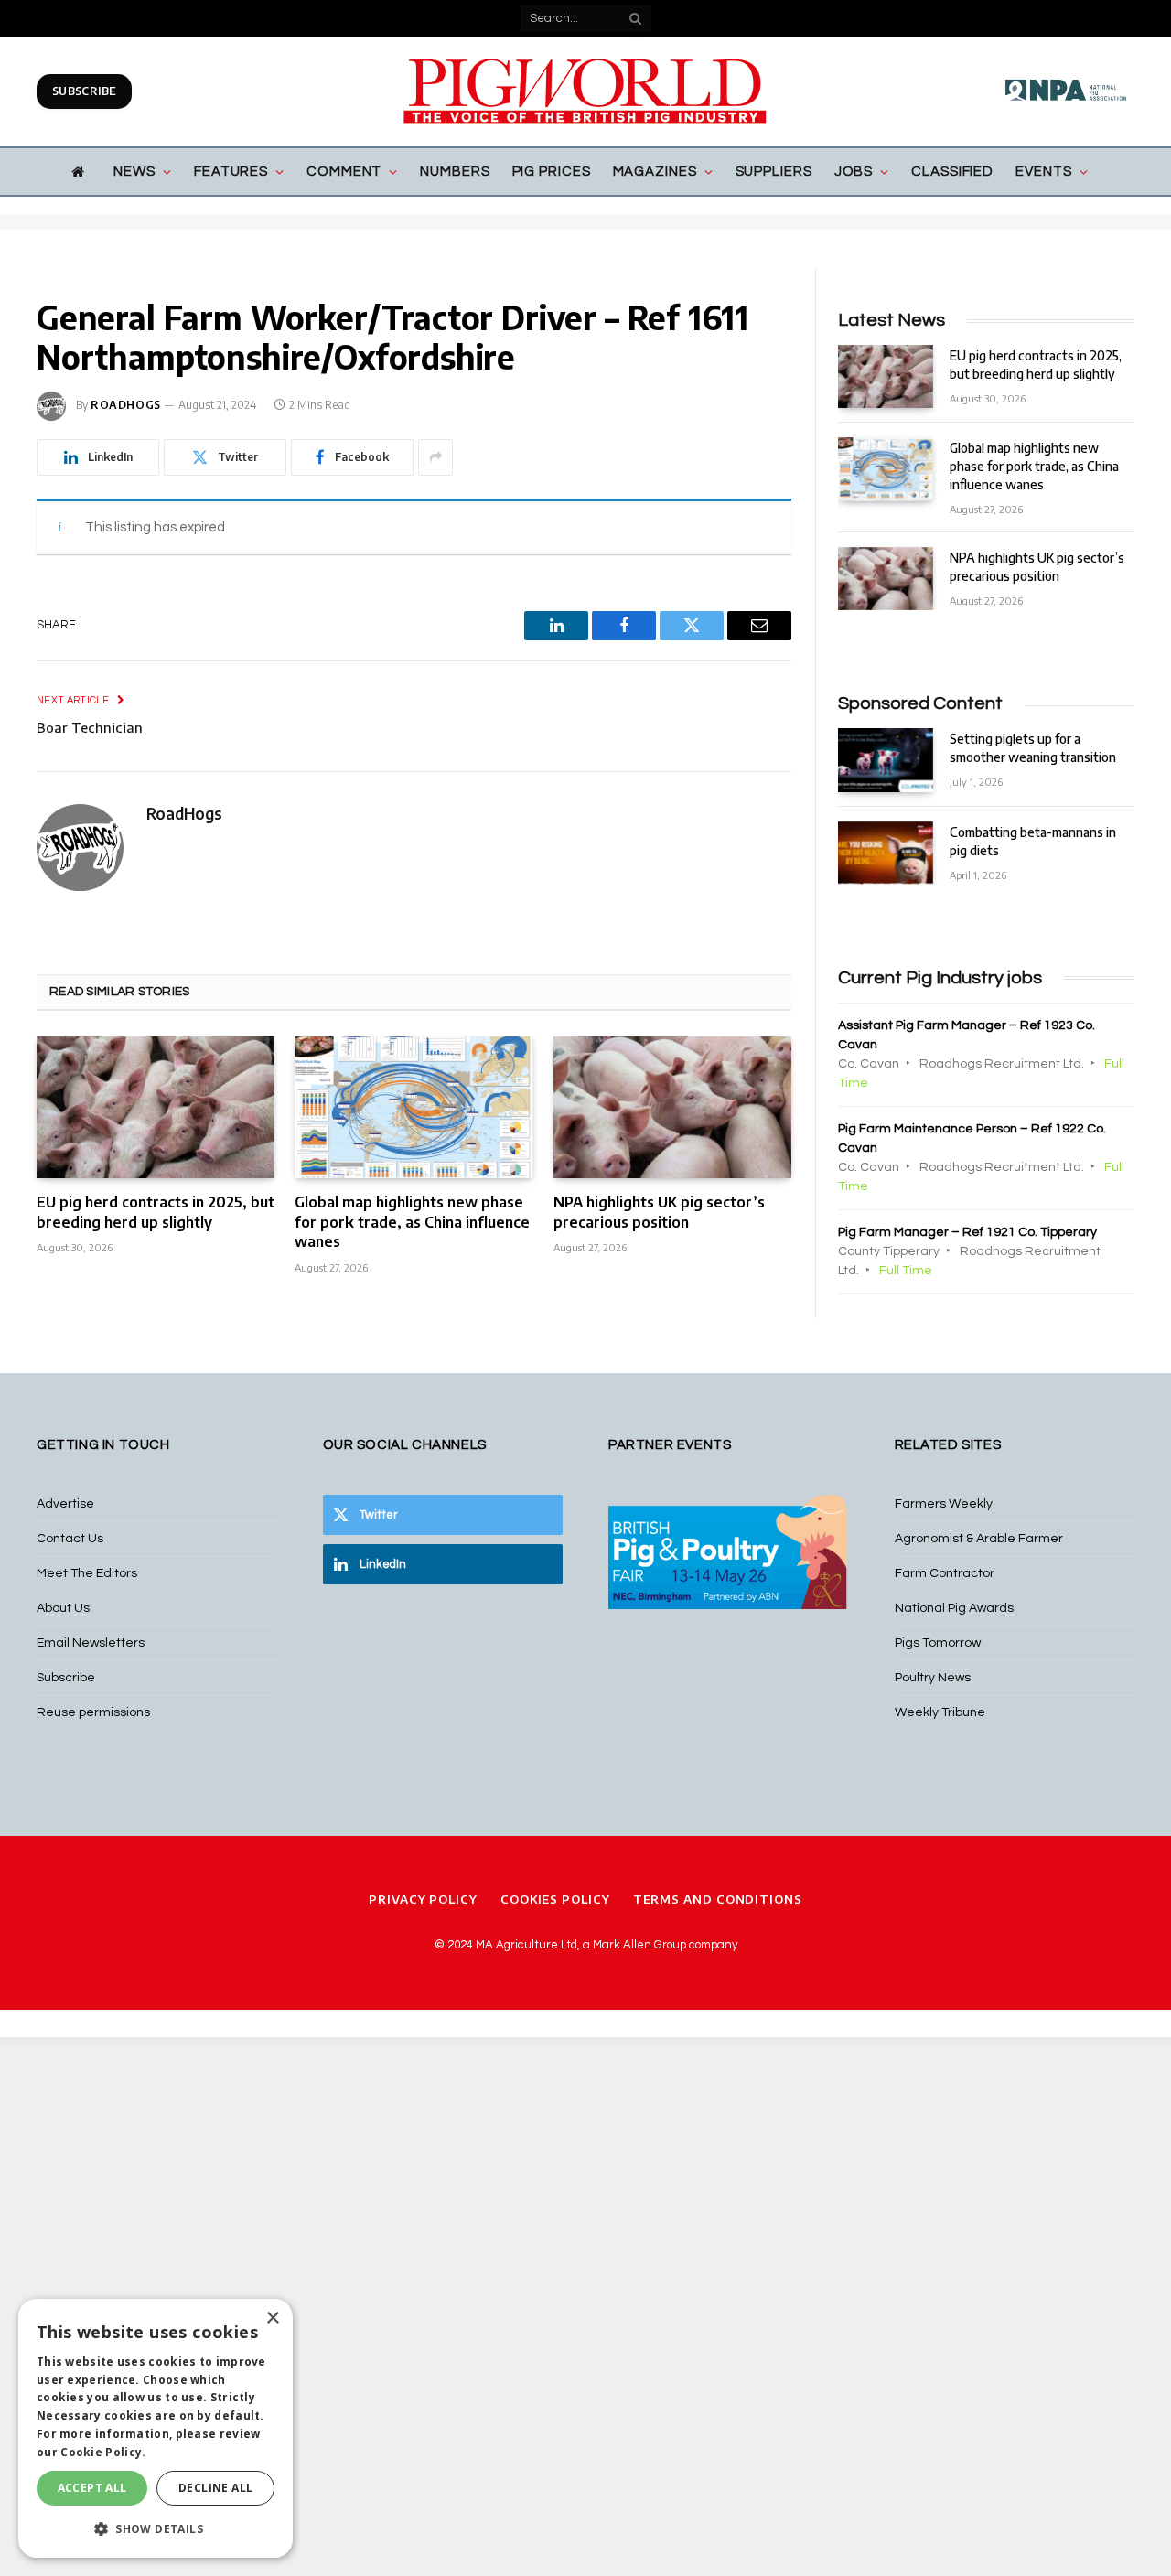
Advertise (65, 1504)
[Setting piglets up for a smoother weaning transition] (886, 760)
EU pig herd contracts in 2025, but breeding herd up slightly (156, 1212)
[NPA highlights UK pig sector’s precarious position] (672, 1107)
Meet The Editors (87, 1573)
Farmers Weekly (944, 1504)
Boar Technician (90, 727)
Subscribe (84, 91)
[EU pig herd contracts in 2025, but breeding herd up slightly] (156, 1107)
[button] (156, 2528)
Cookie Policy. (103, 2452)
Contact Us (70, 1539)
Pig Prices (552, 172)
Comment (344, 172)
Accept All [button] (92, 2488)
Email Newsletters (91, 1643)
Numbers (455, 172)
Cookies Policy (555, 1899)
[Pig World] (585, 91)
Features (231, 172)
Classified (952, 172)
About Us (63, 1608)
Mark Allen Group (639, 1945)
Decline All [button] (215, 2488)
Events (1043, 172)
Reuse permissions (93, 1712)
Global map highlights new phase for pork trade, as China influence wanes (412, 1222)
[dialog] (156, 2428)
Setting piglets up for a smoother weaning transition (1033, 748)
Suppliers (774, 172)
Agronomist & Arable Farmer (979, 1539)
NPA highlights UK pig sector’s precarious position (659, 1212)
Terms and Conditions (718, 1899)
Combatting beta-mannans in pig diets (1033, 841)
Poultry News (933, 1678)
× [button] (272, 2318)
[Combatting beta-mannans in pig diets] (886, 853)
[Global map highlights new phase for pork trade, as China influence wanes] (414, 1107)
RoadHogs (126, 405)
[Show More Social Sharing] (435, 457)
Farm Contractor (945, 1573)
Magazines (655, 172)
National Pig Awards (954, 1608)
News (134, 172)
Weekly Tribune (940, 1712)
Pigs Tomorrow (938, 1643)
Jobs (854, 172)
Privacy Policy (423, 1899)
